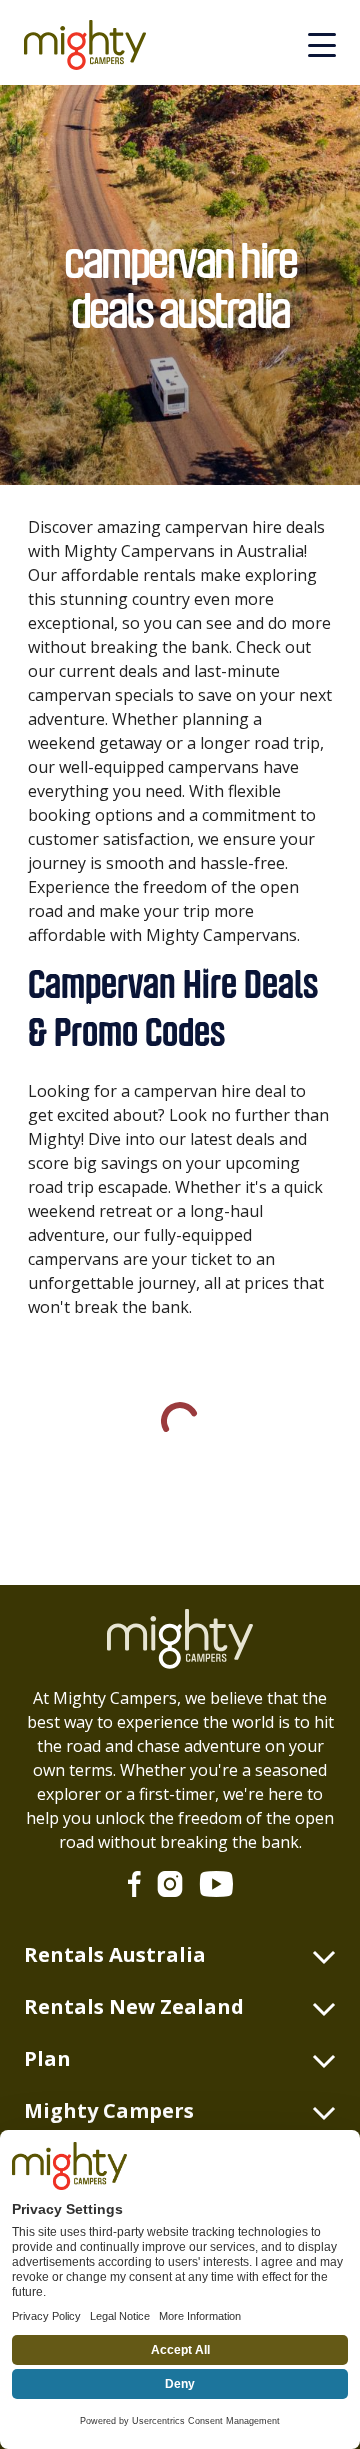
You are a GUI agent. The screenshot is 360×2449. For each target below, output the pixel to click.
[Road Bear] (93, 45)
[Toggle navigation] (322, 45)
